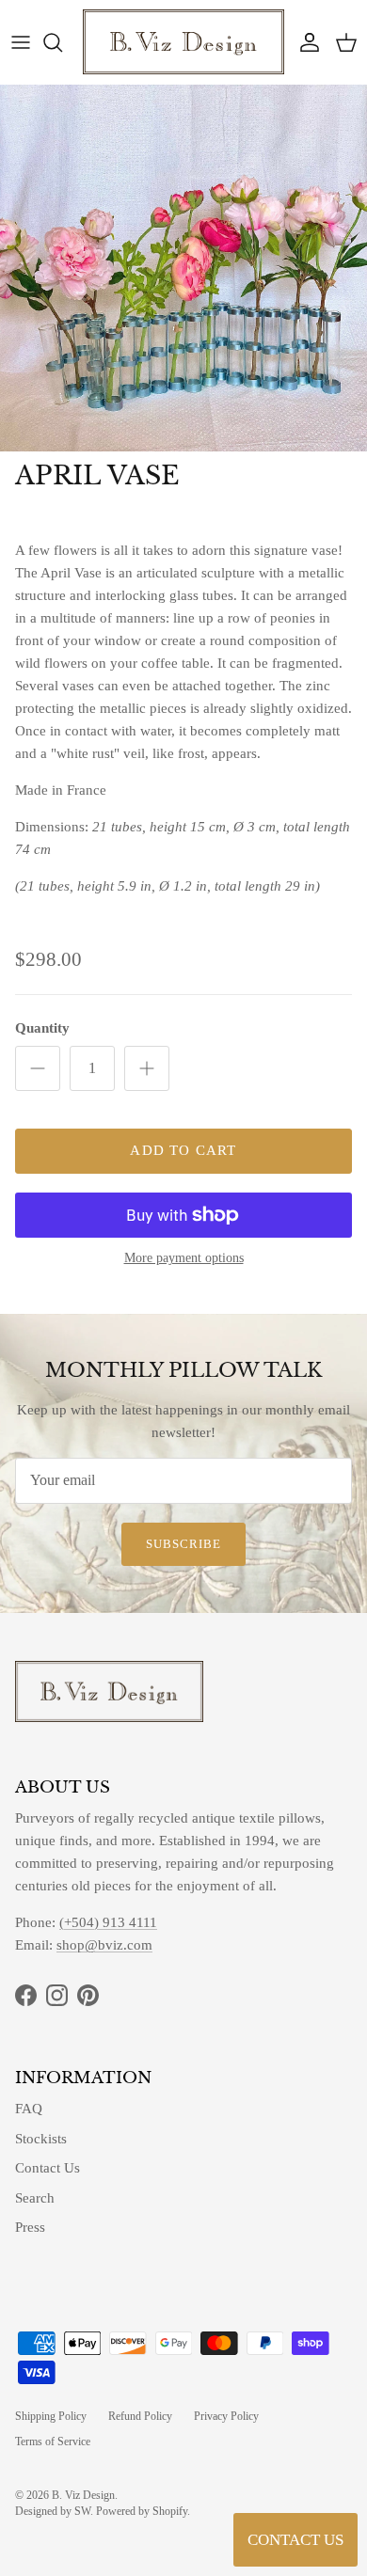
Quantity (42, 1028)
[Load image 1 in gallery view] (183, 268)
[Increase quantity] (147, 1068)
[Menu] (21, 42)
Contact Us (48, 2168)
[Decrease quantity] (38, 1068)
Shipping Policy (51, 2416)
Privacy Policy (226, 2416)
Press (30, 2227)
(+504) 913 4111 (108, 1922)
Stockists (41, 2139)
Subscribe (183, 1544)
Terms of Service (53, 2442)
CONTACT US (295, 2540)
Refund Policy (140, 2416)
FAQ (29, 2109)
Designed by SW (53, 2511)
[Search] (62, 42)
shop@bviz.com (104, 1945)
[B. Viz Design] (183, 42)
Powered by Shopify (142, 2511)
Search (35, 2198)
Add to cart (183, 1150)
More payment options (184, 1258)
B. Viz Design (83, 2495)
